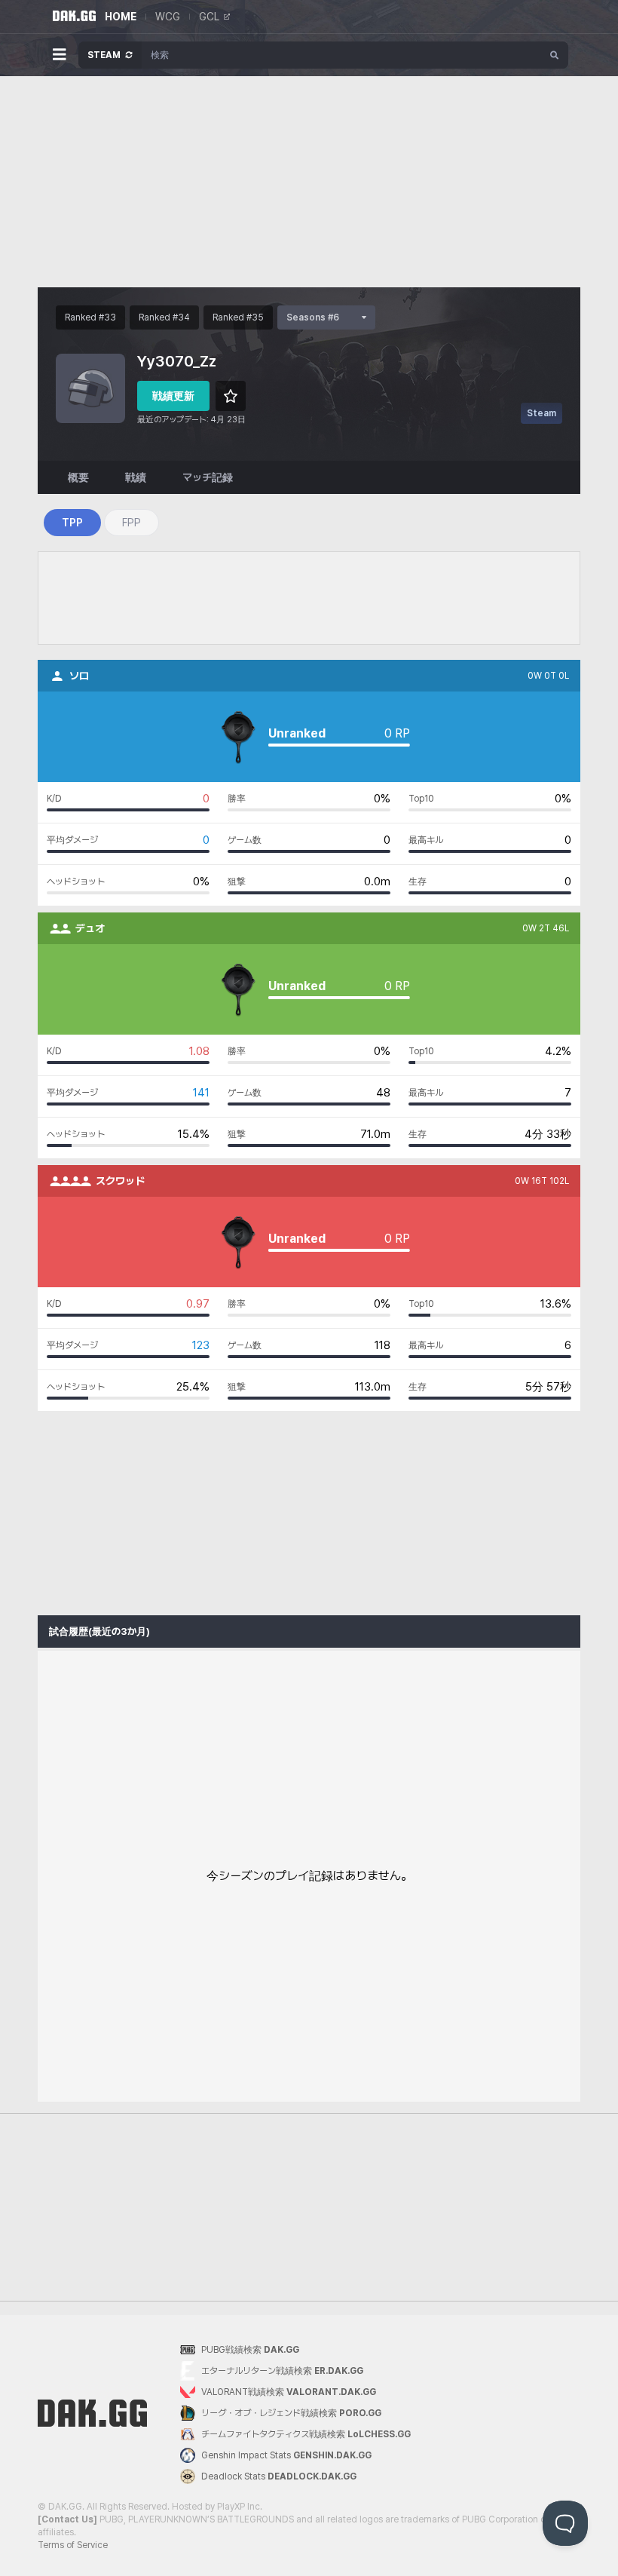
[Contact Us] (67, 2519)
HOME (121, 17)
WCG (168, 17)
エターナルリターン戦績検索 (282, 2371)
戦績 (136, 477)
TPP (72, 523)
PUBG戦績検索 (250, 2350)
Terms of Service (73, 2545)
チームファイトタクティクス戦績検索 (306, 2434)
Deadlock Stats (279, 2476)
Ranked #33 (90, 317)
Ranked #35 (238, 317)
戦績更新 (173, 396)
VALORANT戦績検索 (289, 2392)
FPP (132, 523)
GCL (209, 17)
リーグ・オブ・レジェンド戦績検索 (291, 2413)
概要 (78, 477)
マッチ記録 (208, 477)
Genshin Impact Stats (286, 2455)
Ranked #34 (164, 317)
